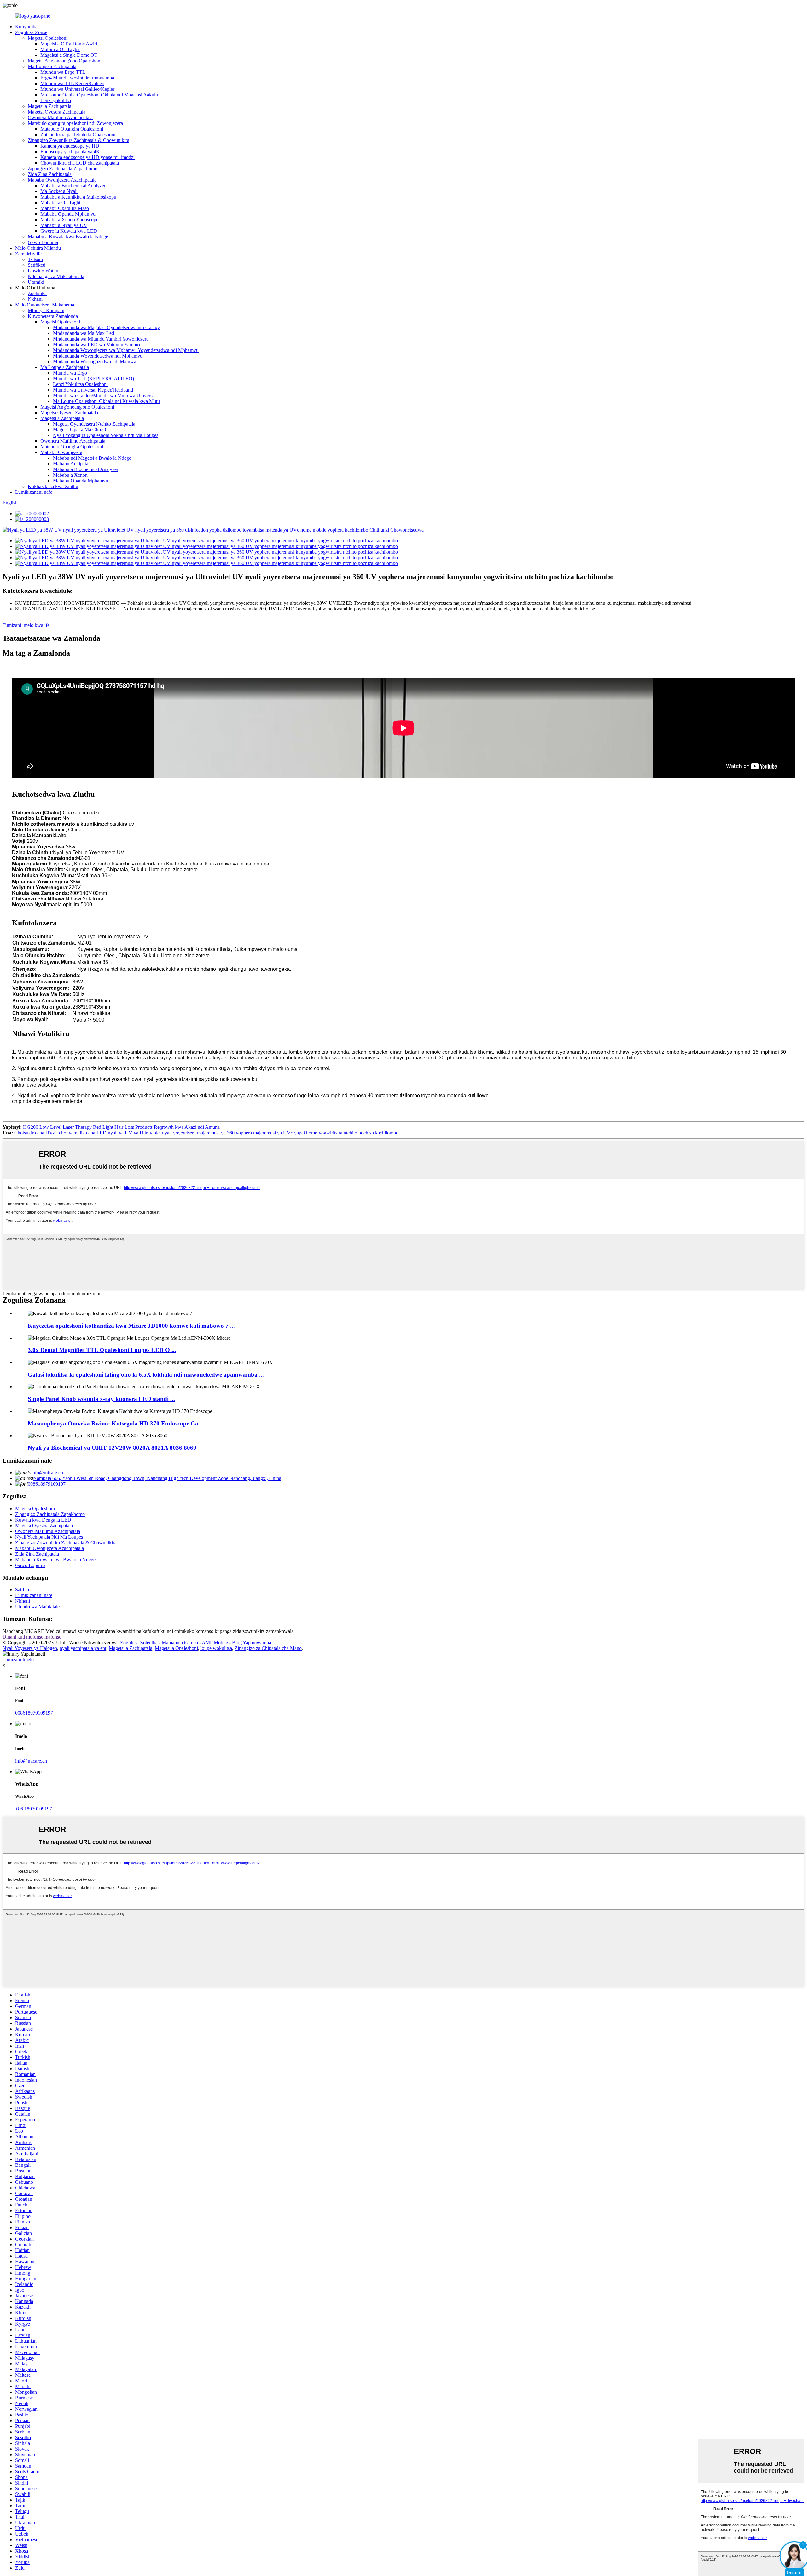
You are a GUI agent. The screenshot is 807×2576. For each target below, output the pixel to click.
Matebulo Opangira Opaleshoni (72, 129)
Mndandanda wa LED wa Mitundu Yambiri (96, 344)
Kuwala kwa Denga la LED (43, 1520)
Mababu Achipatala (72, 464)
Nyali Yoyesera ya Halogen (30, 1648)
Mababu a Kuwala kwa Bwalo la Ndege (68, 237)
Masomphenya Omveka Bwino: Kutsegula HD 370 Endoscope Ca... (115, 1423)
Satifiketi (37, 265)
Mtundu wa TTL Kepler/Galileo (72, 83)
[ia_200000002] (32, 513)
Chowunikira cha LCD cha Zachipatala (80, 163)
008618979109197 (47, 1484)
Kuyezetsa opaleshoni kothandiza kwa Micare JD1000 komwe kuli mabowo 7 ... (131, 1326)
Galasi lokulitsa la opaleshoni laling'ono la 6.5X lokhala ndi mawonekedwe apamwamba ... (146, 1375)
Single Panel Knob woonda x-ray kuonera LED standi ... (101, 1399)
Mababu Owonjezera (61, 452)
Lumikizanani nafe (34, 492)
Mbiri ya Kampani (46, 310)
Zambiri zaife (28, 254)
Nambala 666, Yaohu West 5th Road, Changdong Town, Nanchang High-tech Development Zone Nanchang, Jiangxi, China (157, 1478)
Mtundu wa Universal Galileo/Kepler (77, 89)
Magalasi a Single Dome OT (69, 55)
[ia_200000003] (32, 519)
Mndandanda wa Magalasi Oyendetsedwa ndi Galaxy (106, 327)
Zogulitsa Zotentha (139, 1643)
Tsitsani (35, 259)
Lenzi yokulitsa (56, 100)
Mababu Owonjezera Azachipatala (62, 180)
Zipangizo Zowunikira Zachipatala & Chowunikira (78, 140)
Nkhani (35, 299)
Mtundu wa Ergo (70, 373)
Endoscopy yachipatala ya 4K (70, 152)
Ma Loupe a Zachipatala (52, 66)
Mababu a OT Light (60, 203)
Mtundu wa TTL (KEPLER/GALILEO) (93, 379)
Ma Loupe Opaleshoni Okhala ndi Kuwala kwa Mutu (106, 401)
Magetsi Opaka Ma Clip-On (81, 430)
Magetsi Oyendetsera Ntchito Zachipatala (94, 424)
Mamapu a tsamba (180, 1643)
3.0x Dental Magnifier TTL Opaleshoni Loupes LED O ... (102, 1350)
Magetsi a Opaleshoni (176, 1648)
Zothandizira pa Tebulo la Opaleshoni (78, 134)
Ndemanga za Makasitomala (56, 276)
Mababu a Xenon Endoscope (69, 220)
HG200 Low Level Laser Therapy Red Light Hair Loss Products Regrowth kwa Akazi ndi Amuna (121, 1127)
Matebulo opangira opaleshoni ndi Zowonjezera (75, 123)
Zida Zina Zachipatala (50, 174)
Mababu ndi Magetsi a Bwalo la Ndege (92, 458)
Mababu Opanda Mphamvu (68, 214)
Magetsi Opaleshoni (48, 38)
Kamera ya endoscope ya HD (70, 146)
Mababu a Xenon (70, 475)
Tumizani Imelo (18, 1660)
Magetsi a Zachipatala (49, 106)
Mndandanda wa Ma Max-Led (84, 333)
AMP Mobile (215, 1643)
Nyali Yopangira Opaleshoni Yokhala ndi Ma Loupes (106, 435)
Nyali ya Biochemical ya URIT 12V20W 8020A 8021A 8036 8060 (112, 1448)
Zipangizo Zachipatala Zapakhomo (63, 169)
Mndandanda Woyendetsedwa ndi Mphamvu (98, 356)
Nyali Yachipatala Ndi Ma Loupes (49, 1537)
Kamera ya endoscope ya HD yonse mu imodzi (87, 157)
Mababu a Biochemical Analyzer (73, 186)
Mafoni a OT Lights (60, 49)
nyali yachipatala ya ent (83, 1648)
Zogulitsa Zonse (31, 32)
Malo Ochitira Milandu (38, 248)
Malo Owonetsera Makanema (45, 305)
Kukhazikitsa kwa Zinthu (53, 486)
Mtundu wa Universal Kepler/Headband (93, 390)
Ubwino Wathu (43, 271)
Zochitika (37, 293)
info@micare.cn (47, 1473)
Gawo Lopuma (43, 242)
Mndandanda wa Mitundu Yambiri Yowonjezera (101, 339)
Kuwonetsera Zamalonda (53, 316)
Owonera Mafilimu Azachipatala (60, 117)
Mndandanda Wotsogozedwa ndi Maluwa (95, 361)
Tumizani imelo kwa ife (26, 625)
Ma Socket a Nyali (59, 191)
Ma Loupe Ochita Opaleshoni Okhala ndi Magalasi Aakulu (99, 95)
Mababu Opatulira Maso (65, 208)
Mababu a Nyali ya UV (64, 225)
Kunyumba (26, 27)
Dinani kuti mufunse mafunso (32, 1637)
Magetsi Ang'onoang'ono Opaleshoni (65, 61)
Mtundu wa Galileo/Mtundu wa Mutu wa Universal (104, 396)
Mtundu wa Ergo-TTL (63, 72)
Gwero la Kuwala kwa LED (69, 231)
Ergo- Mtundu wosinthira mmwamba (77, 78)
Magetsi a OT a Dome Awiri (69, 44)
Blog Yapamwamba (252, 1643)
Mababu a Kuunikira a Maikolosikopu (78, 197)
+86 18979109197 (34, 1809)
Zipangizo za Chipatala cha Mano (268, 1648)
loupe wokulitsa (216, 1648)
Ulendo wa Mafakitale (37, 1607)
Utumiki (36, 282)
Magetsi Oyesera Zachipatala (57, 112)
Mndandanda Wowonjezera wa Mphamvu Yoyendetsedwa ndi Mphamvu (126, 350)
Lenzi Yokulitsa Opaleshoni (80, 384)
